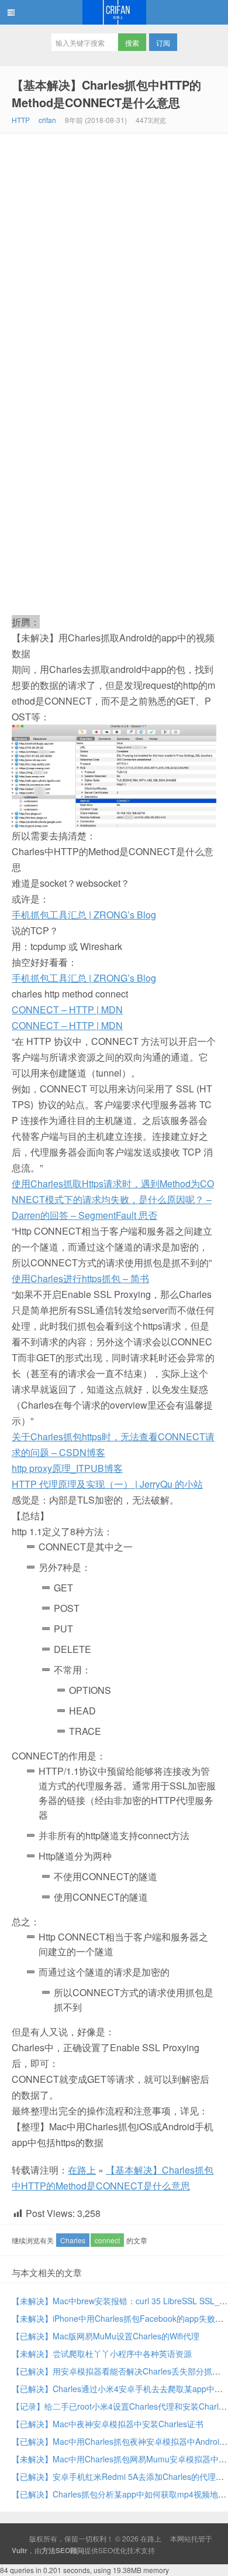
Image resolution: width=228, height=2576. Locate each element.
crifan (47, 120)
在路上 (114, 12)
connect (107, 2240)
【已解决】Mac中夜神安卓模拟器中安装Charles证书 (108, 2424)
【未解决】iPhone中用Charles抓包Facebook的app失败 (113, 2318)
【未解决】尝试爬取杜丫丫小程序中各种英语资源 (102, 2353)
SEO (106, 2550)
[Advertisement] (114, 254)
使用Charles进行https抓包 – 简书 (80, 1278)
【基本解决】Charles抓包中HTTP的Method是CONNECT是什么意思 (106, 93)
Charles (73, 2240)
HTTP (21, 120)
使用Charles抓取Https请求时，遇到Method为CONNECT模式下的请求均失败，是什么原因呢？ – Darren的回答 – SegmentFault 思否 (113, 1199)
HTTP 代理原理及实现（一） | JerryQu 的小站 (107, 1484)
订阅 (163, 42)
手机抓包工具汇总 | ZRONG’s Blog (84, 915)
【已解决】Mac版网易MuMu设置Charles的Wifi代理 (106, 2336)
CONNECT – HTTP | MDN (67, 1009)
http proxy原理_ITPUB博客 (67, 1468)
